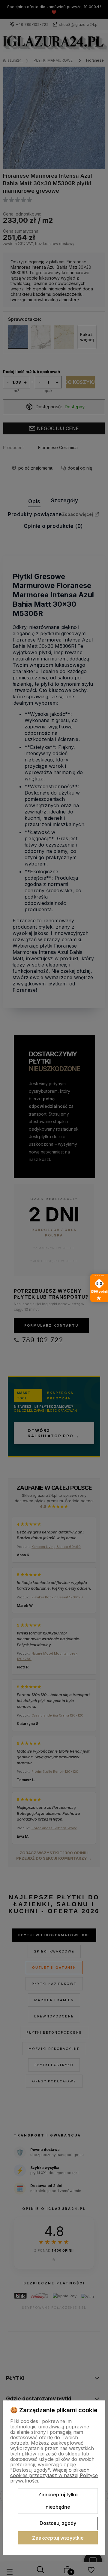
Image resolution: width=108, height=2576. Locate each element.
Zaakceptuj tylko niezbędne (58, 2501)
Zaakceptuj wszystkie (58, 2538)
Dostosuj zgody (58, 2523)
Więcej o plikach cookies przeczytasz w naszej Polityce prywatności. (54, 2475)
